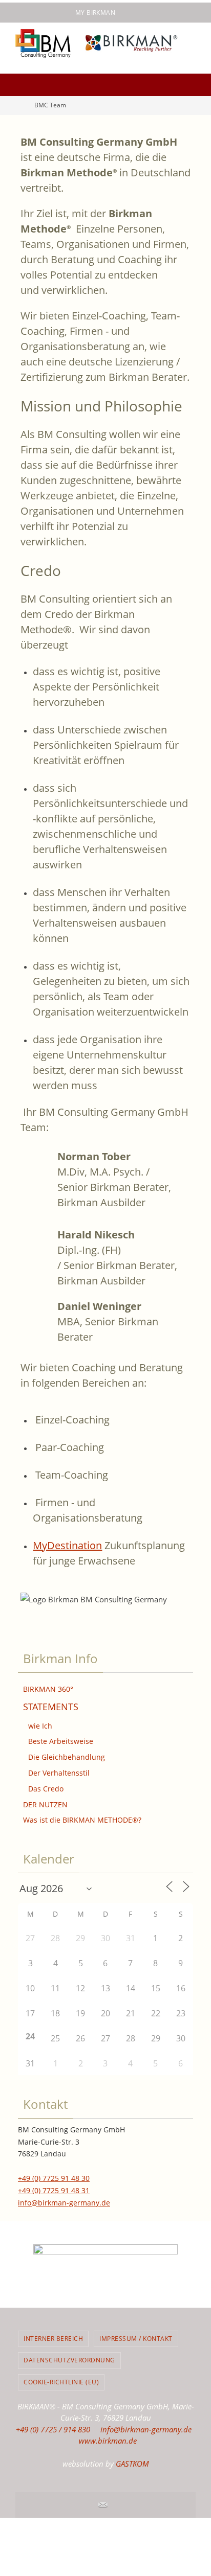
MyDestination (67, 1545)
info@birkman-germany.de (64, 2203)
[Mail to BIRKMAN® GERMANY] (103, 2505)
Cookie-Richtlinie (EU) (61, 2382)
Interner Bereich (53, 2339)
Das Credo (46, 1789)
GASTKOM (132, 2464)
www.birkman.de (108, 2441)
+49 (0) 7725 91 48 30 (54, 2178)
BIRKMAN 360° (48, 1689)
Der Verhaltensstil (59, 1773)
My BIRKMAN (95, 13)
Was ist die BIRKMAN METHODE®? (82, 1820)
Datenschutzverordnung (69, 2360)
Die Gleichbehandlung (67, 1757)
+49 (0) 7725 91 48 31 (54, 2190)
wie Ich (40, 1726)
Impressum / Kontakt (136, 2339)
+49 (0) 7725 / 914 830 (53, 2429)
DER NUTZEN (45, 1804)
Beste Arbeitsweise (61, 1741)
